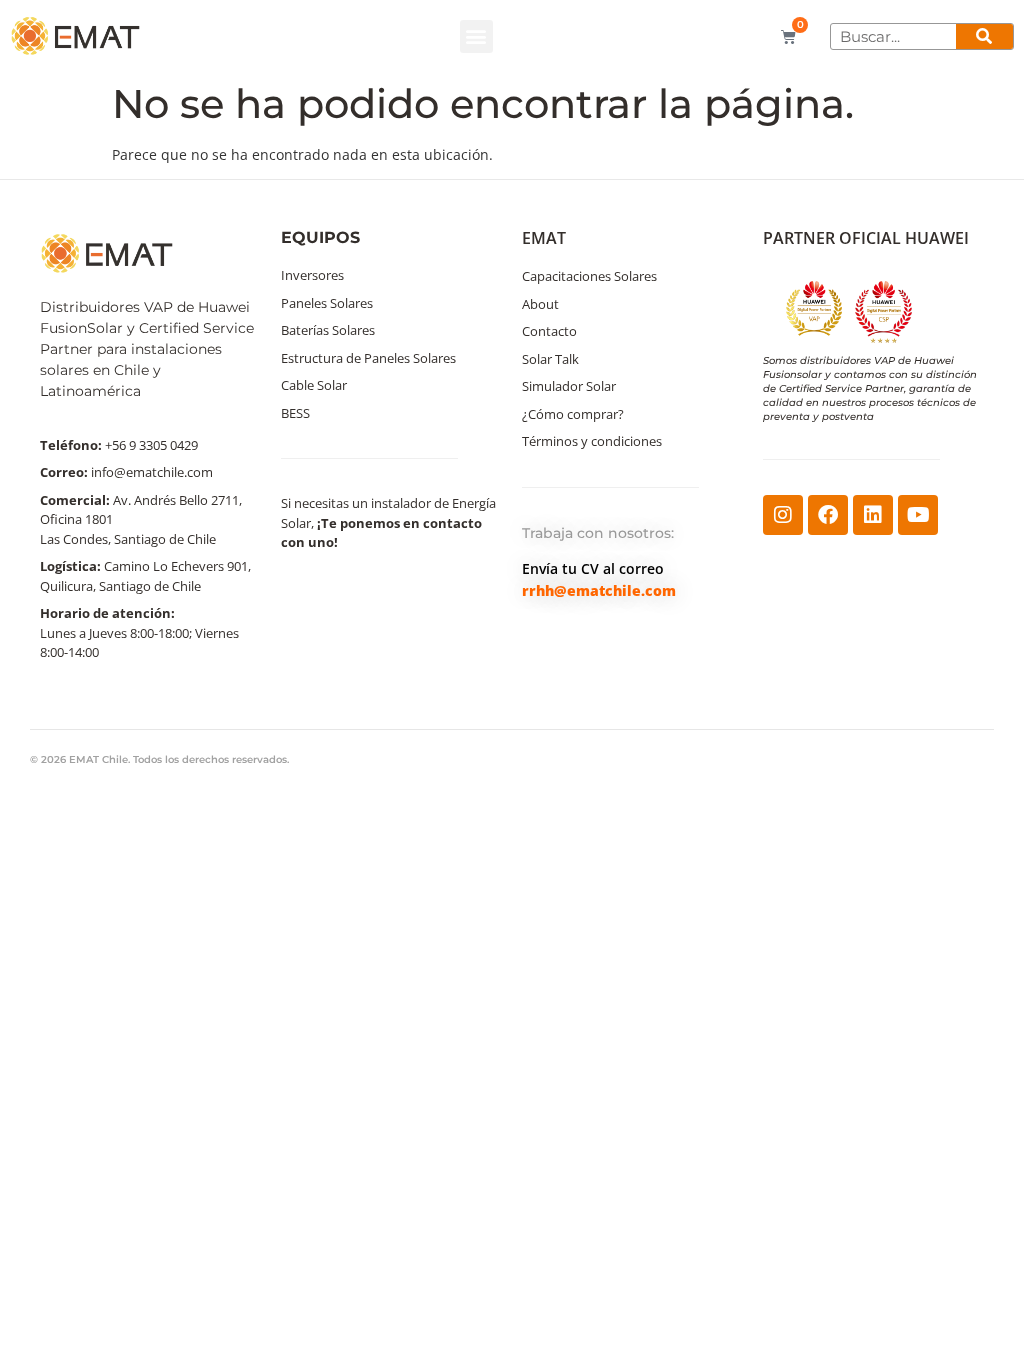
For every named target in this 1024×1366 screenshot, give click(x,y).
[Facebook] (828, 515)
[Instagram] (783, 515)
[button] (476, 36)
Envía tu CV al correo (593, 568)
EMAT (544, 238)
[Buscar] (984, 36)
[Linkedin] (873, 515)
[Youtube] (918, 515)
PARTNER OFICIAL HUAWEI (866, 238)
